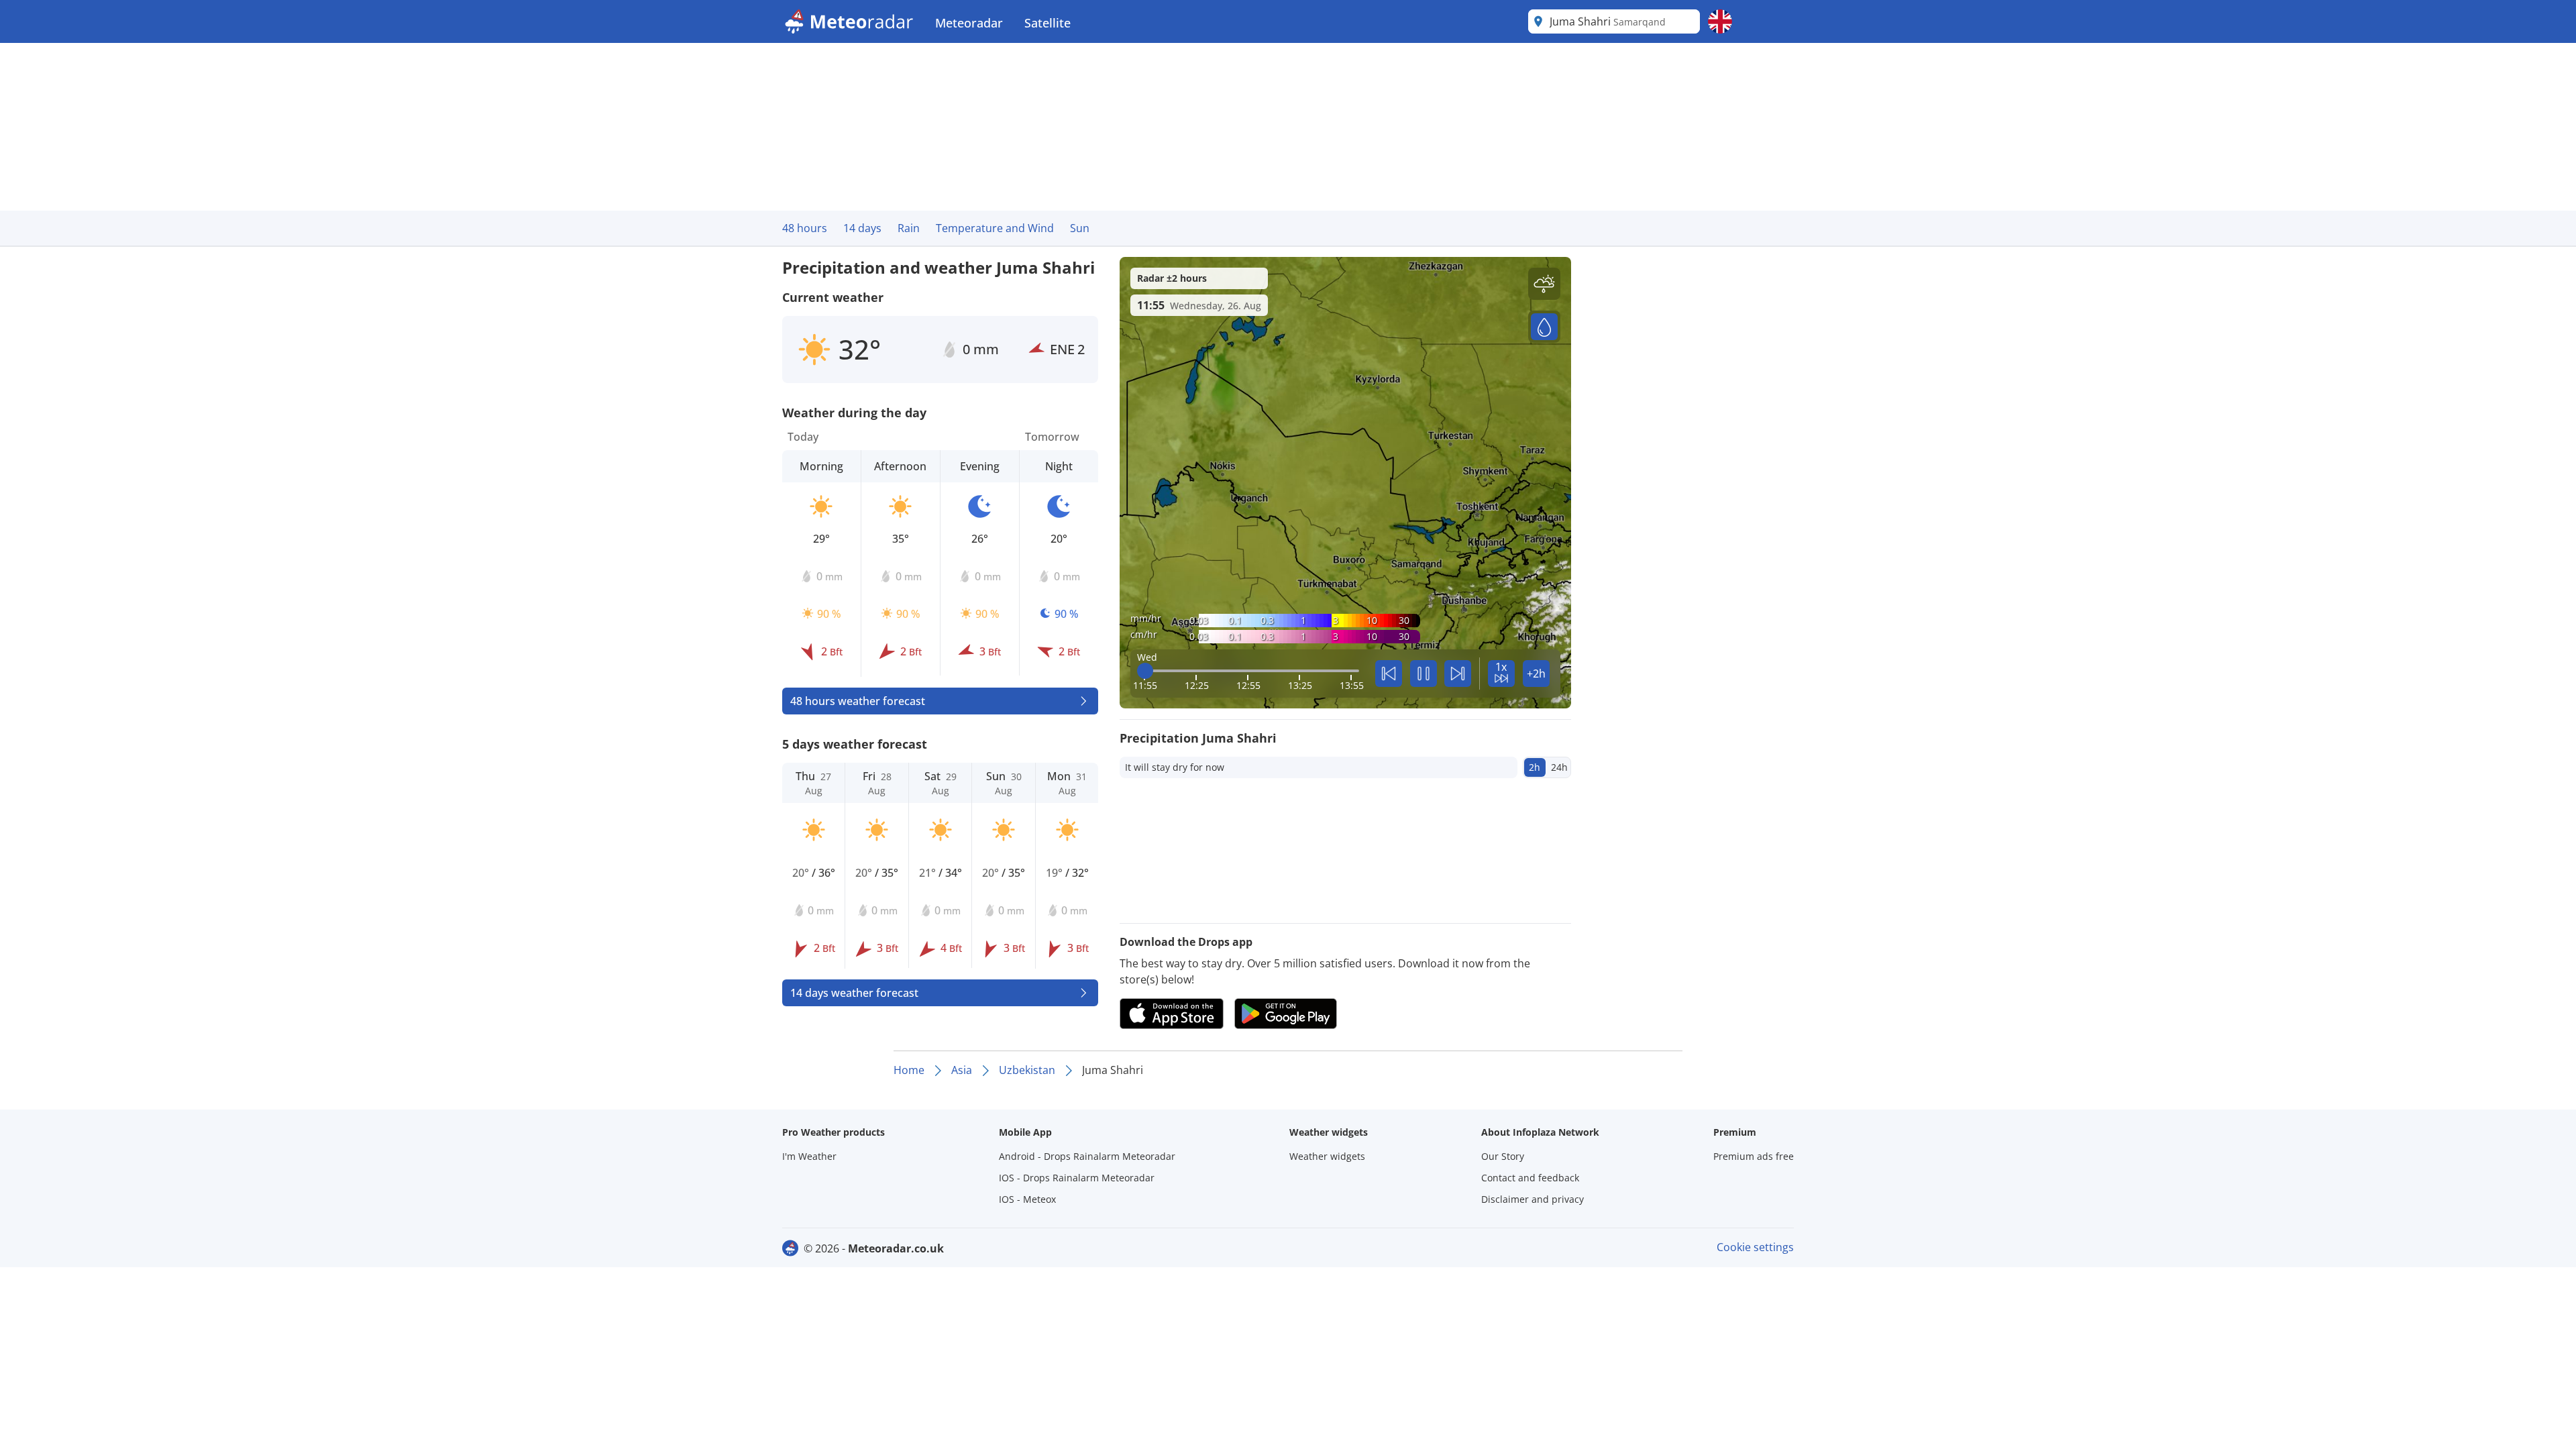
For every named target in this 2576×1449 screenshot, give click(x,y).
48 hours (805, 228)
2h (1535, 767)
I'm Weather (809, 1156)
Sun (1080, 228)
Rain (909, 228)
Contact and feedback (1530, 1178)
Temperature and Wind (995, 228)
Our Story (1503, 1156)
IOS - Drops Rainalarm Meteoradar (1077, 1178)
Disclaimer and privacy (1533, 1199)
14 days (862, 228)
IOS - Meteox (1027, 1199)
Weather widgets (1327, 1156)
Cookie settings (1755, 1247)
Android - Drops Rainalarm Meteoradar (1087, 1156)
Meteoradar (969, 23)
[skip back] (1389, 674)
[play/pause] (1424, 674)
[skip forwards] (1458, 674)
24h (1559, 767)
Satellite (1048, 23)
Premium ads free (1754, 1156)
